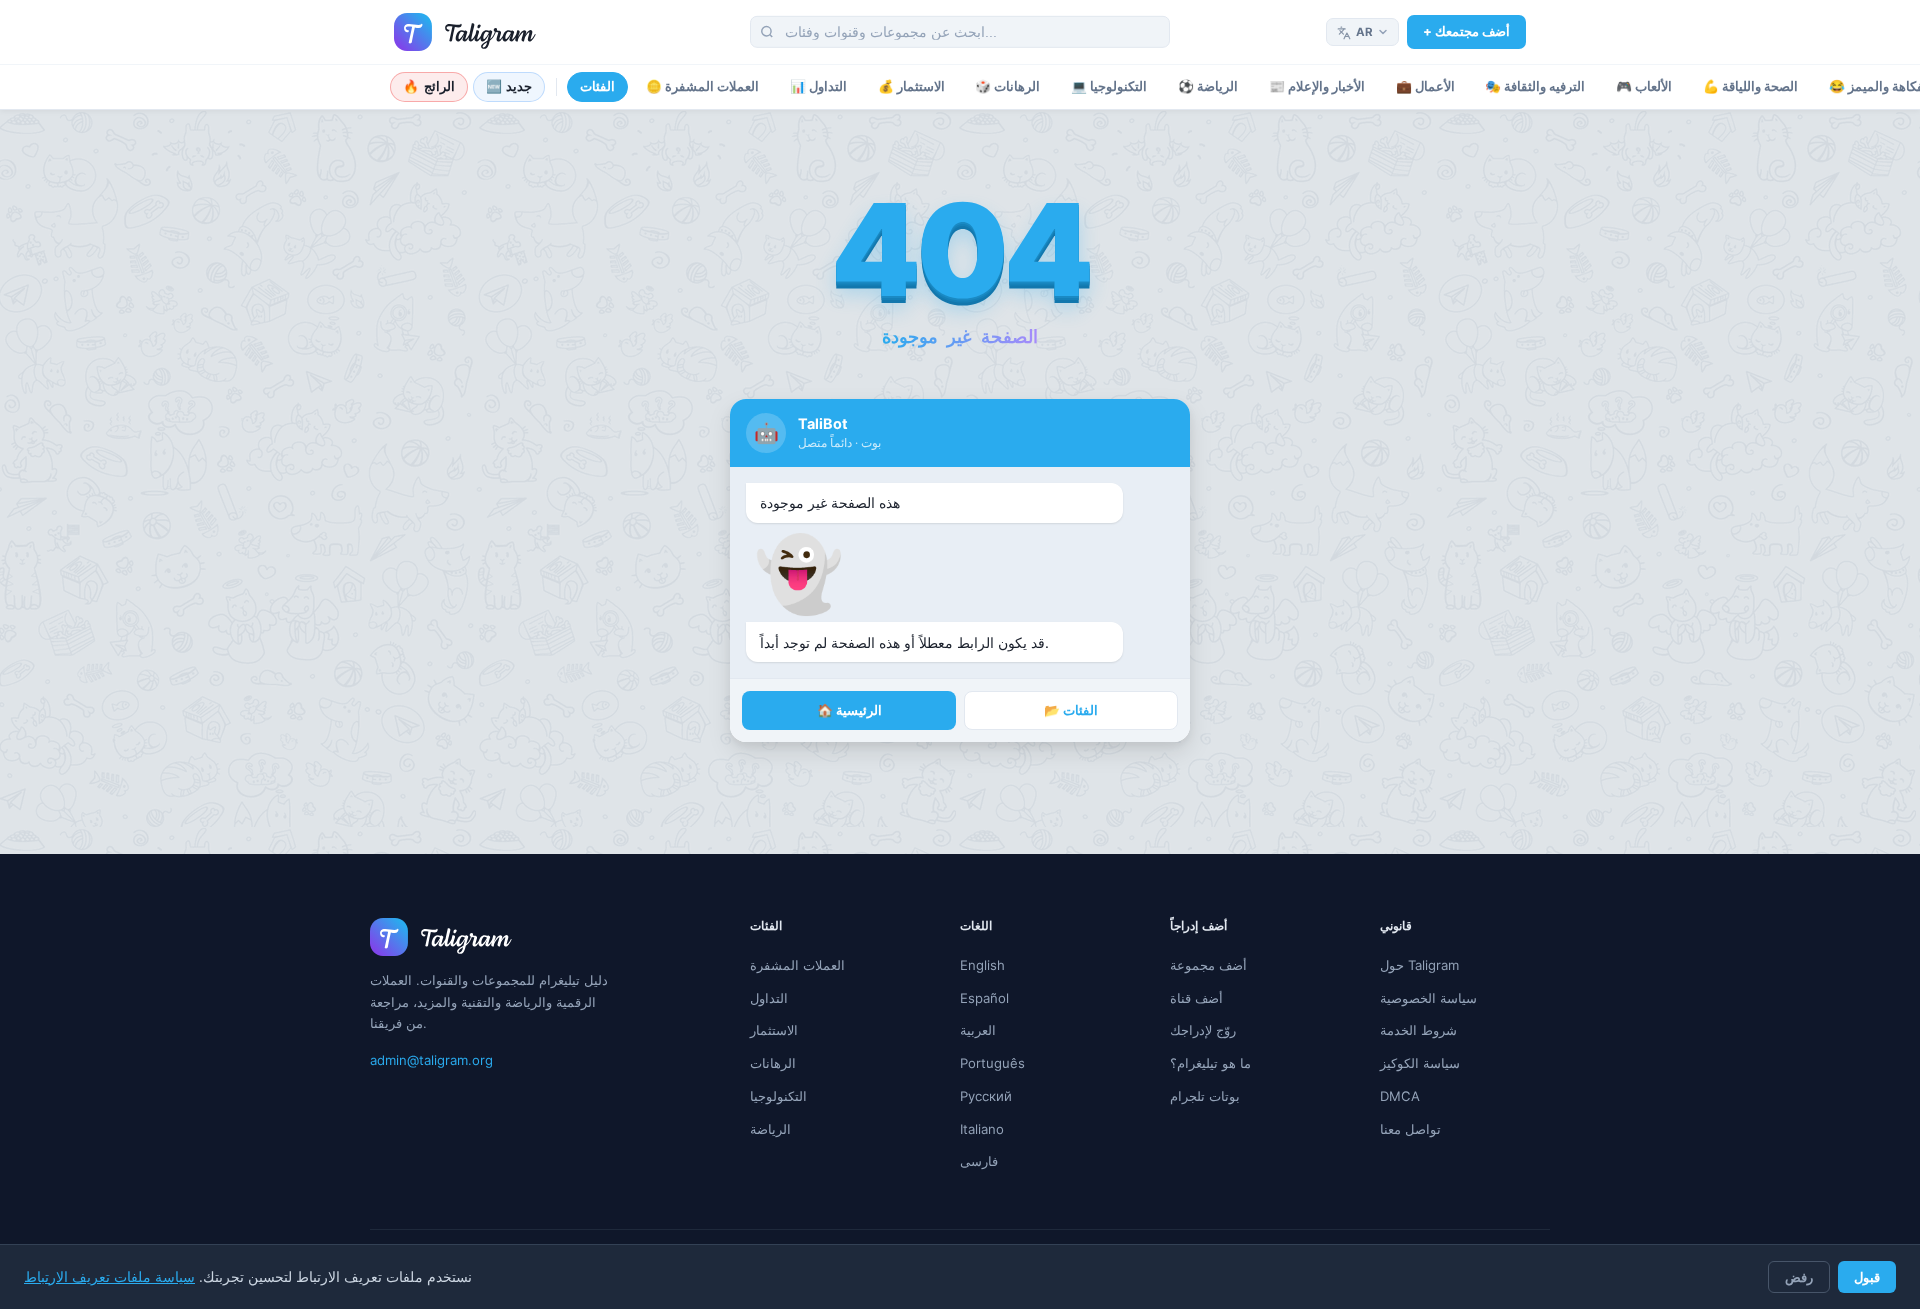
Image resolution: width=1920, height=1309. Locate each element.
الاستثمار (774, 1030)
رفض (1799, 1277)
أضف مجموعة (1208, 965)
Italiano (982, 1129)
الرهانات (773, 1063)
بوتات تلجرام (1205, 1096)
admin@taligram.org (431, 1060)
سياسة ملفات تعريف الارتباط (109, 1277)
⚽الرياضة (1208, 86)
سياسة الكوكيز (1420, 1063)
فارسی (979, 1161)
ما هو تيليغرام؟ (1210, 1063)
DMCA (1400, 1096)
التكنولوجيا (778, 1096)
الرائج (429, 86)
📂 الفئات (1071, 710)
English (982, 965)
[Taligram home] (465, 32)
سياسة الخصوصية (1428, 998)
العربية (978, 1030)
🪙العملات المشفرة (702, 86)
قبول (1867, 1277)
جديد (509, 86)
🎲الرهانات (1007, 86)
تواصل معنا (1410, 1129)
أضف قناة (1196, 998)
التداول (769, 998)
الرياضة (770, 1129)
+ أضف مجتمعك (1466, 31)
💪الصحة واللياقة (1750, 86)
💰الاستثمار (911, 86)
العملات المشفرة (797, 965)
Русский (986, 1096)
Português (992, 1063)
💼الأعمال (1425, 86)
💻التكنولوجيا (1109, 86)
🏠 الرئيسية (849, 710)
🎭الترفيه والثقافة (1535, 86)
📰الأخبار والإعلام (1317, 86)
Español (984, 998)
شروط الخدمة (1418, 1030)
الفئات (597, 86)
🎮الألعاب (1644, 86)
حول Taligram (1419, 965)
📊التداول (818, 86)
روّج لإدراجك (1203, 1030)
